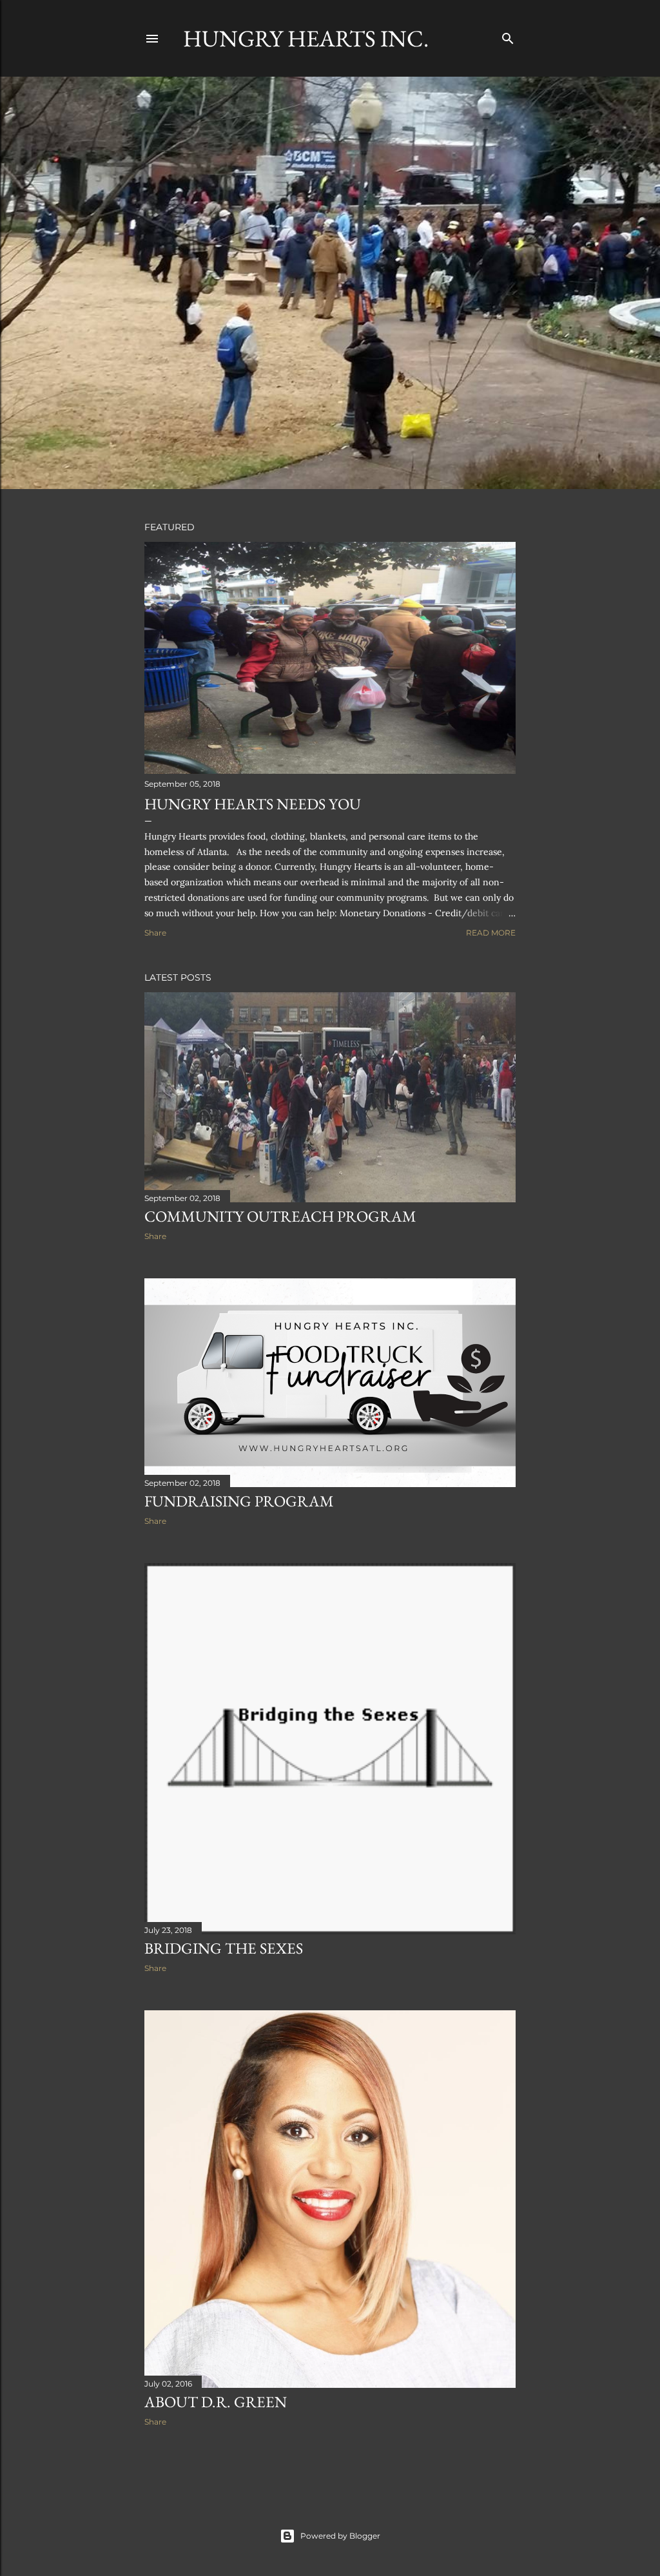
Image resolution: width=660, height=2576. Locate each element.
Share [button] (155, 933)
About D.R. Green (216, 2402)
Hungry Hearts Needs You (253, 804)
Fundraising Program (239, 1501)
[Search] (508, 36)
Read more (491, 933)
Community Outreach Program (280, 1216)
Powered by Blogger (340, 2536)
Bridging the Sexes (224, 1948)
